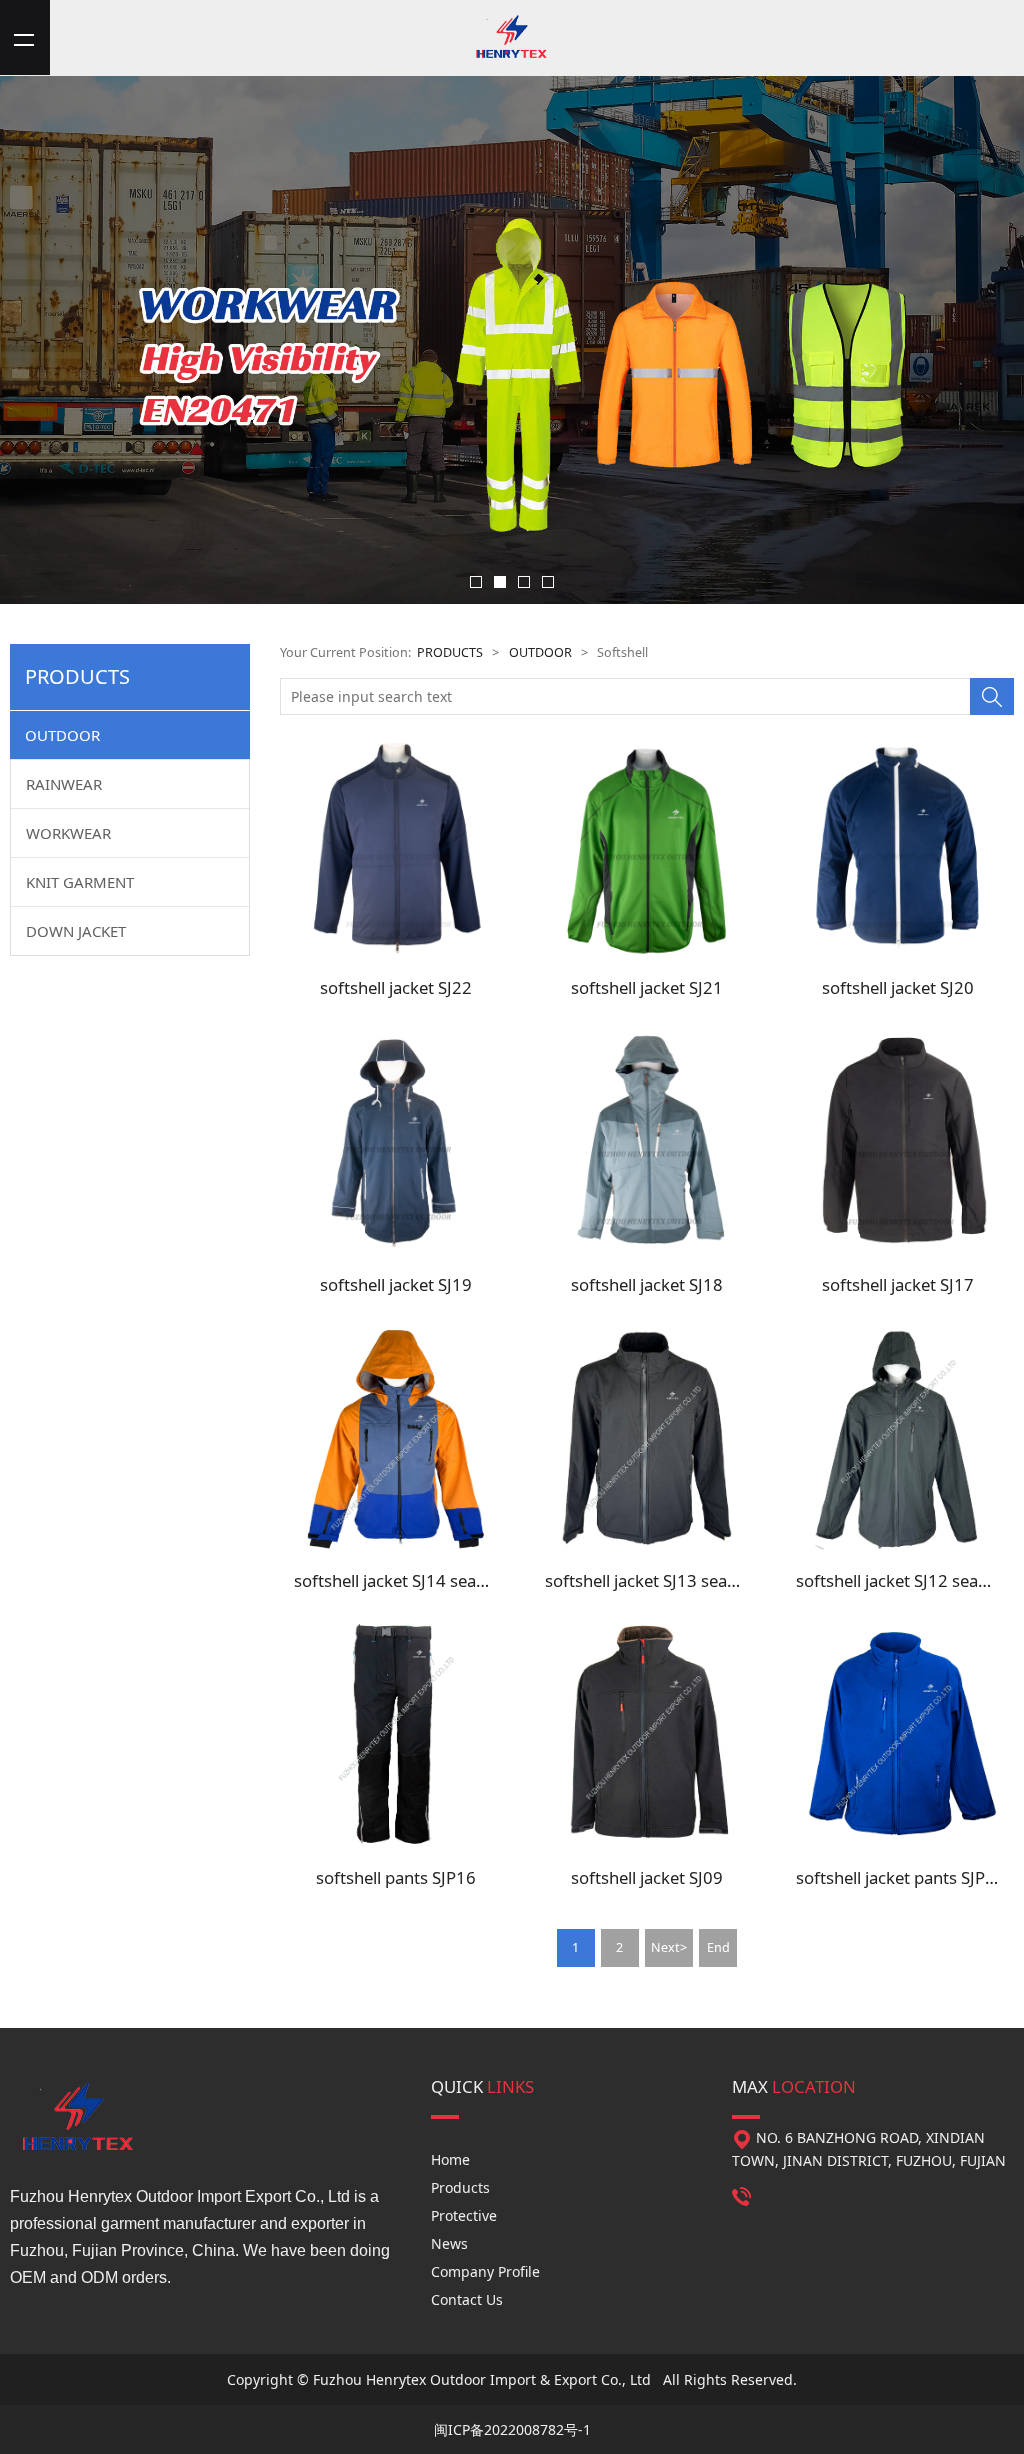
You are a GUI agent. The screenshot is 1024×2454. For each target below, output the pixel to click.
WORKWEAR (68, 833)
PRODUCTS (450, 652)
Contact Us (467, 2299)
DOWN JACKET (76, 931)
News (449, 2243)
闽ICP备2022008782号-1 (512, 2429)
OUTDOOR (62, 735)
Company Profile (485, 2271)
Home (450, 2159)
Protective (464, 2215)
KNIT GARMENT (80, 882)
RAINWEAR (64, 784)
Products (460, 2187)
